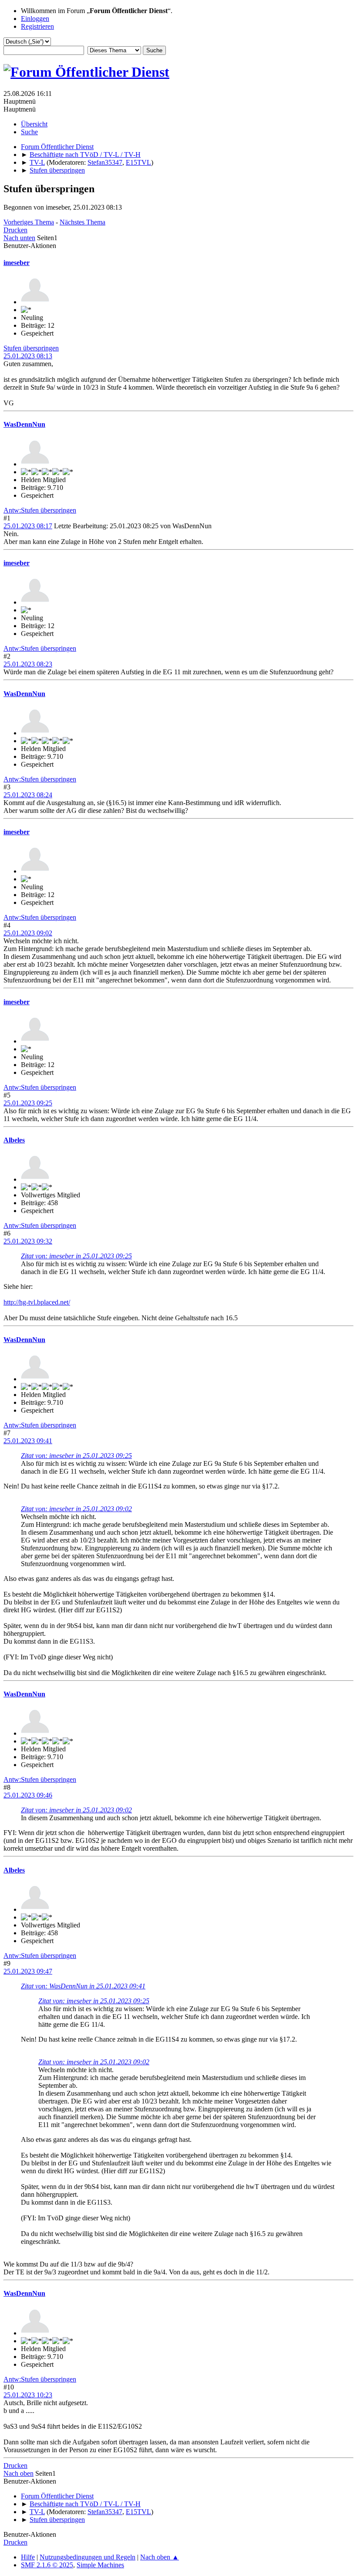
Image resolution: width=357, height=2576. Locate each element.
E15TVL (138, 162)
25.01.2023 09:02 (28, 933)
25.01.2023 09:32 (28, 1241)
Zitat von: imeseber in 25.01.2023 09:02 (76, 1509)
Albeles (14, 1140)
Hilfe (28, 2557)
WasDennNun (24, 424)
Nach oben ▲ (160, 2557)
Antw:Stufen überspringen (40, 510)
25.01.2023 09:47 (28, 1971)
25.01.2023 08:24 (28, 795)
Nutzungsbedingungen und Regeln (88, 2557)
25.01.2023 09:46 (28, 1795)
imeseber (17, 263)
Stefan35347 (105, 162)
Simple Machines (100, 2565)
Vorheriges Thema (29, 222)
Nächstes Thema (83, 222)
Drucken (15, 230)
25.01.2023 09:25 (28, 1103)
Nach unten (19, 238)
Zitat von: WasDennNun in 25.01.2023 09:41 (83, 1986)
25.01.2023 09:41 (28, 1441)
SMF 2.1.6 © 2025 (47, 2565)
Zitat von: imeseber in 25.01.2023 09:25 (76, 1256)
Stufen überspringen (31, 348)
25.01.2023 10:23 (28, 2395)
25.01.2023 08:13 (28, 356)
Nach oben (19, 2473)
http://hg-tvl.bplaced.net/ (37, 1302)
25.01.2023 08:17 (28, 526)
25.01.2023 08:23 (28, 664)
